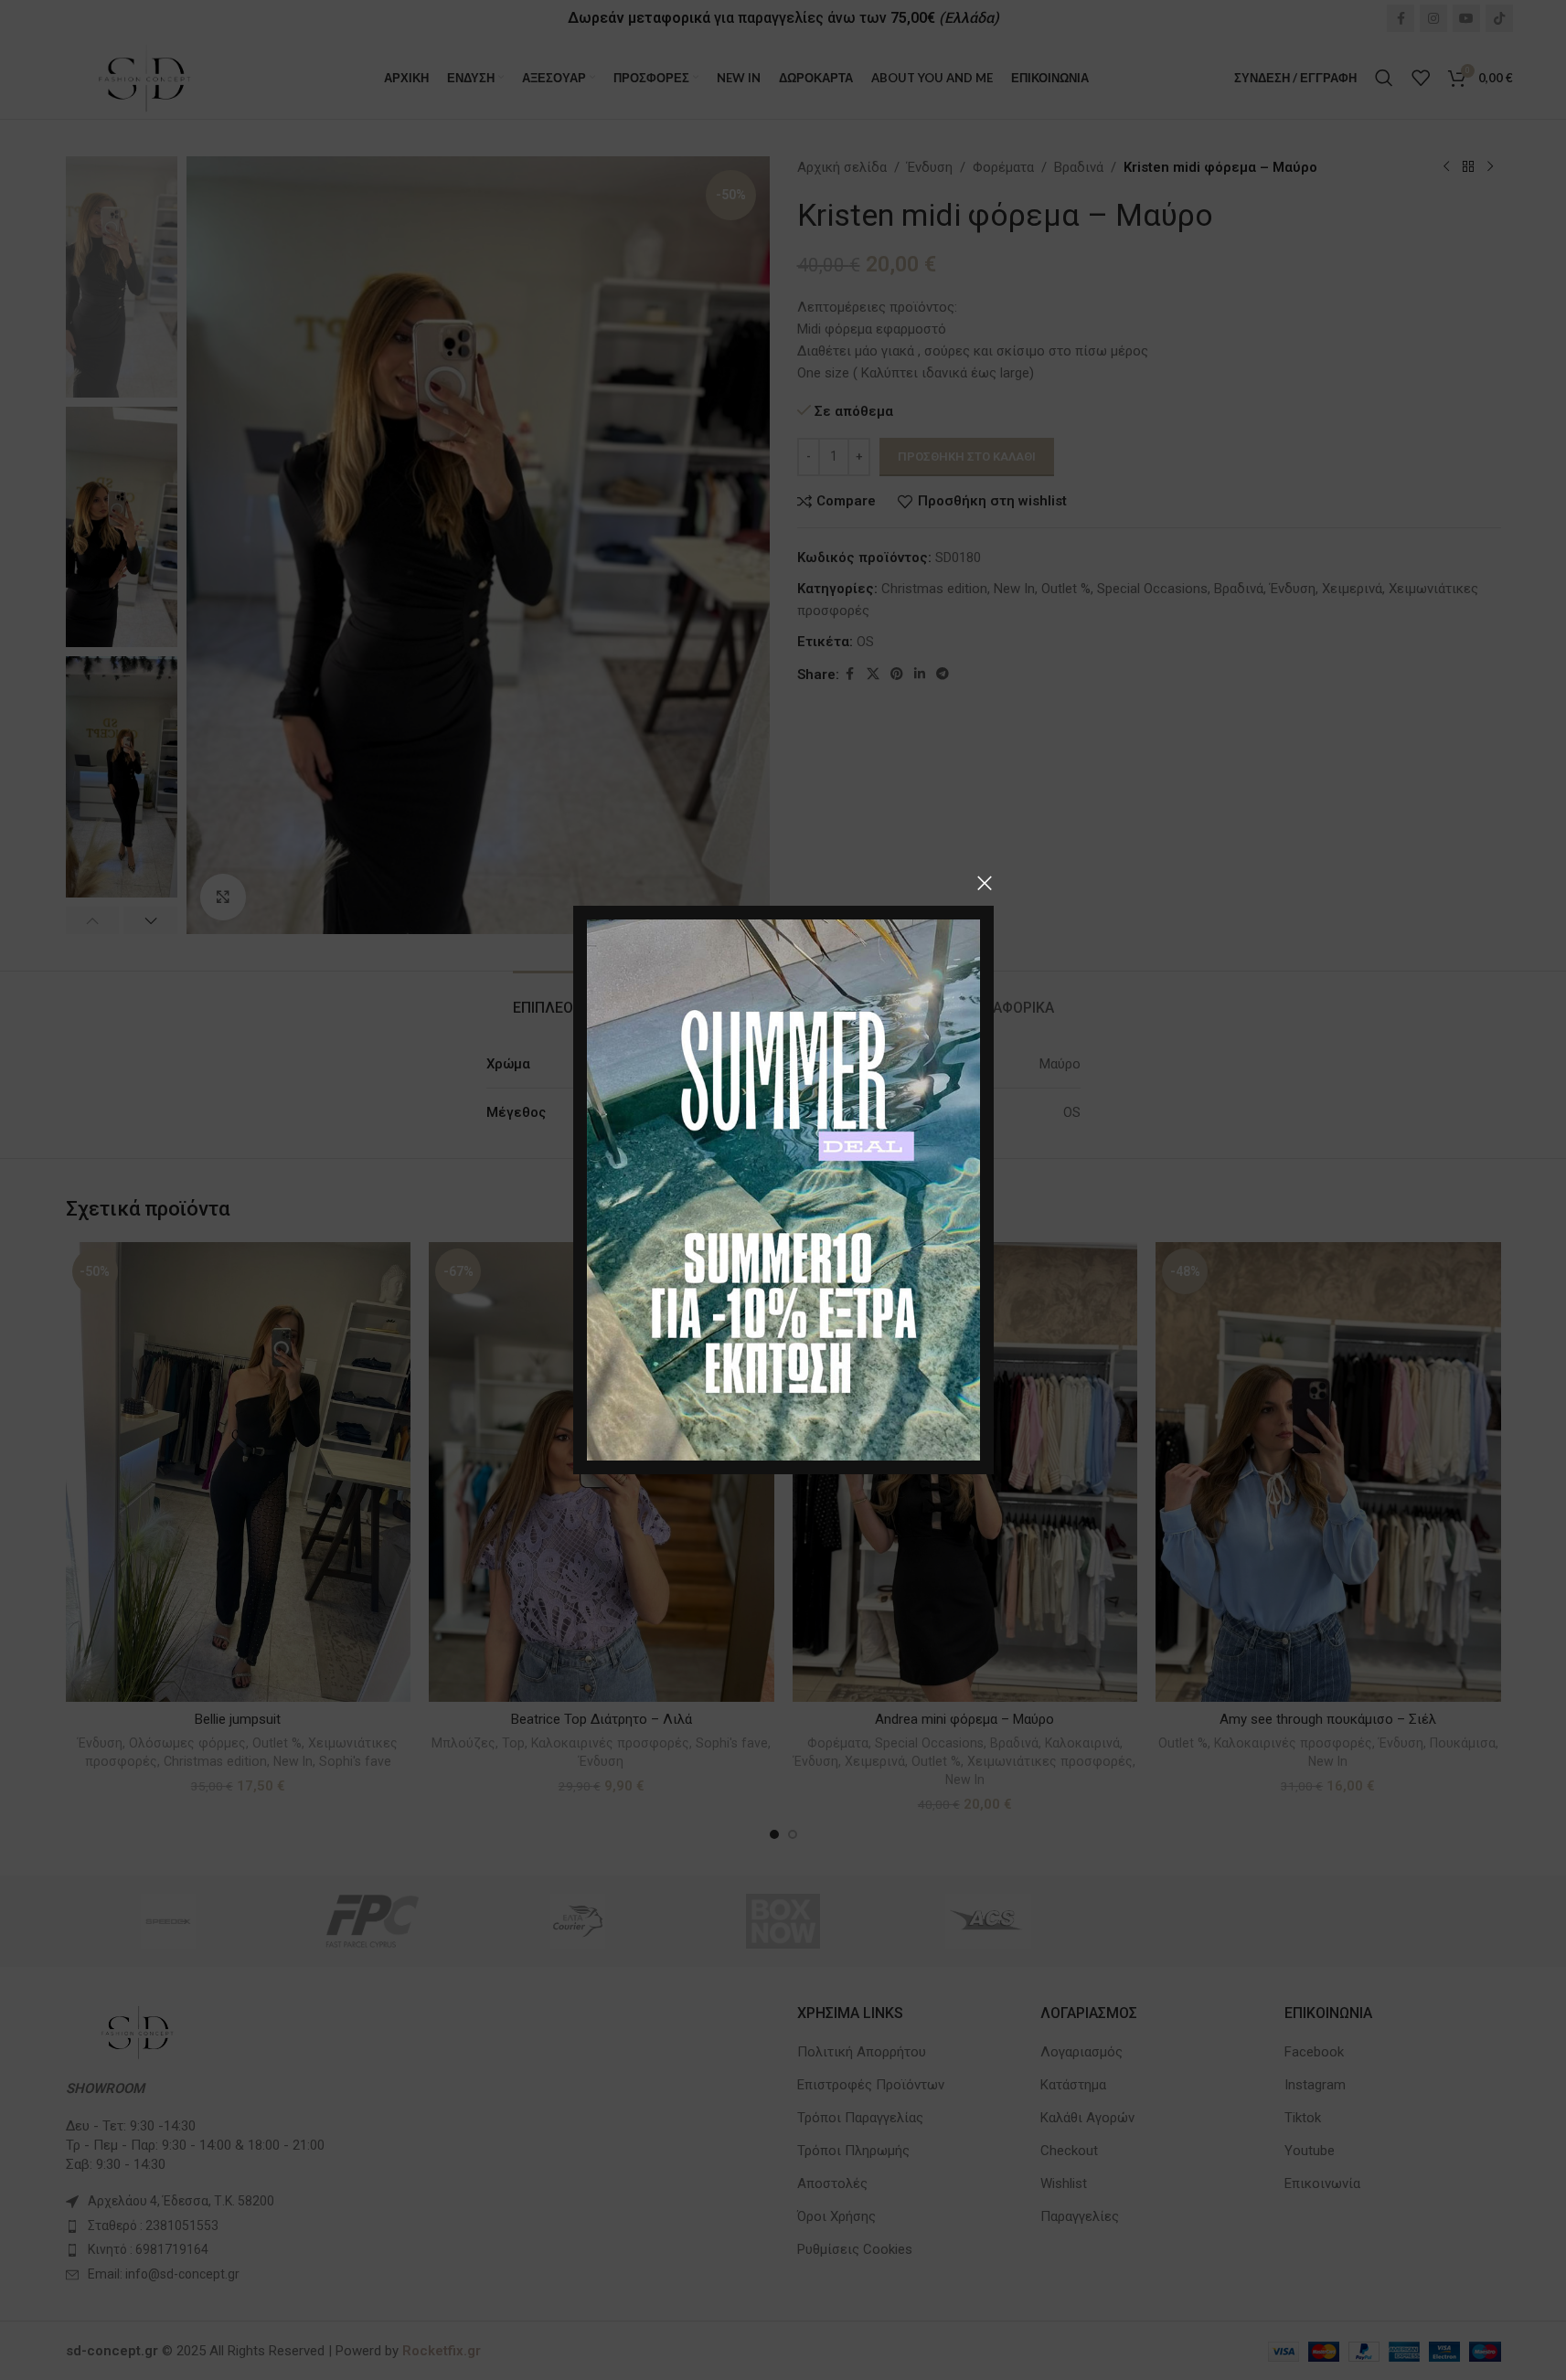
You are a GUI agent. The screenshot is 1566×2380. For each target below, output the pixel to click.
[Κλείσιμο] (985, 883)
